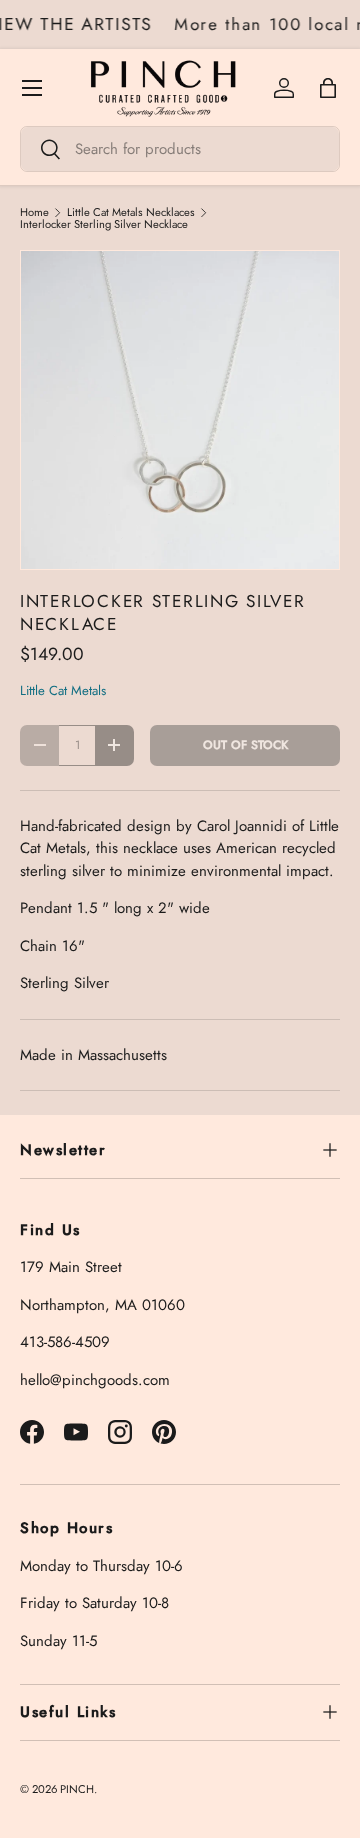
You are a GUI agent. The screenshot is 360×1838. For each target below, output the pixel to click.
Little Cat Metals (63, 690)
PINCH (77, 1789)
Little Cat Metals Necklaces (131, 212)
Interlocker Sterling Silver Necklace (104, 224)
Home (34, 212)
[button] (328, 88)
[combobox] (180, 149)
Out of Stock (245, 745)
